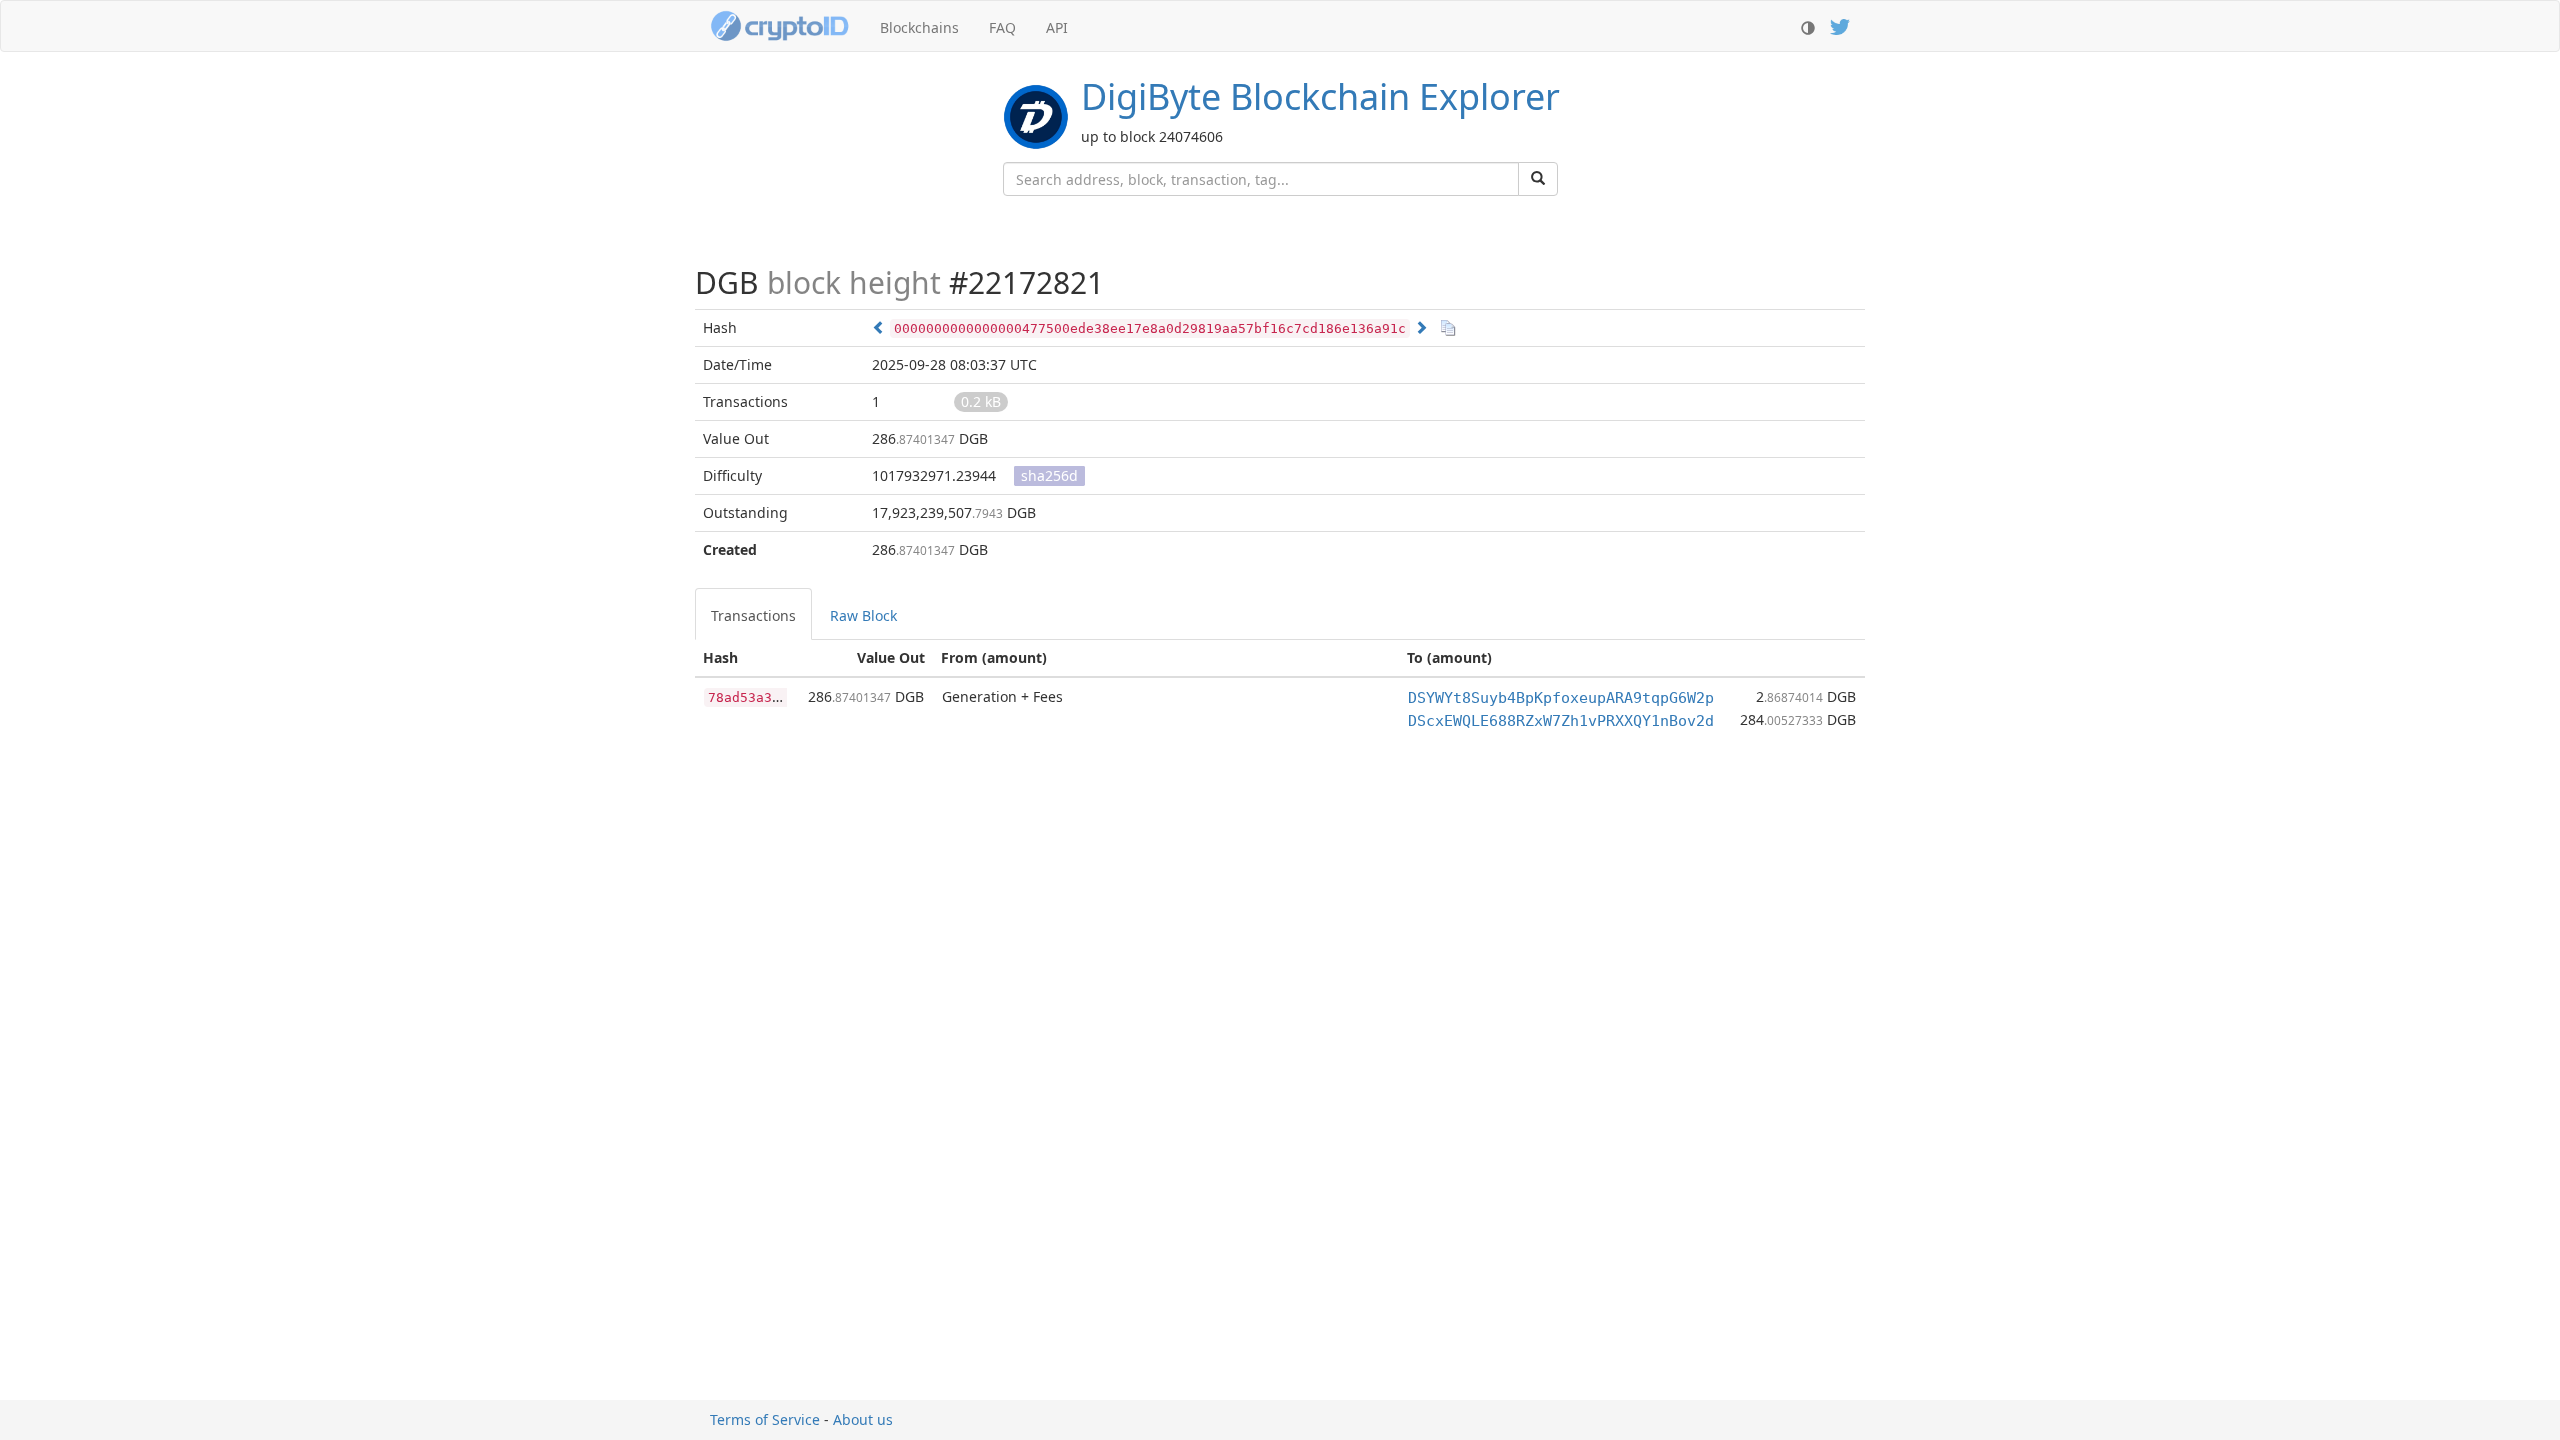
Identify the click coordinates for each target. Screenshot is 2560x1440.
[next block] (1421, 327)
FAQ (1002, 27)
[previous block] (879, 327)
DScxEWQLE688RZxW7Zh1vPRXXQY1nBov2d (1561, 721)
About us (863, 1419)
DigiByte (1320, 96)
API (1057, 27)
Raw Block (863, 615)
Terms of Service (765, 1419)
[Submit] (1538, 179)
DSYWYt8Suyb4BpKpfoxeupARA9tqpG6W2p (1561, 698)
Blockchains (919, 27)
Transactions (753, 615)
